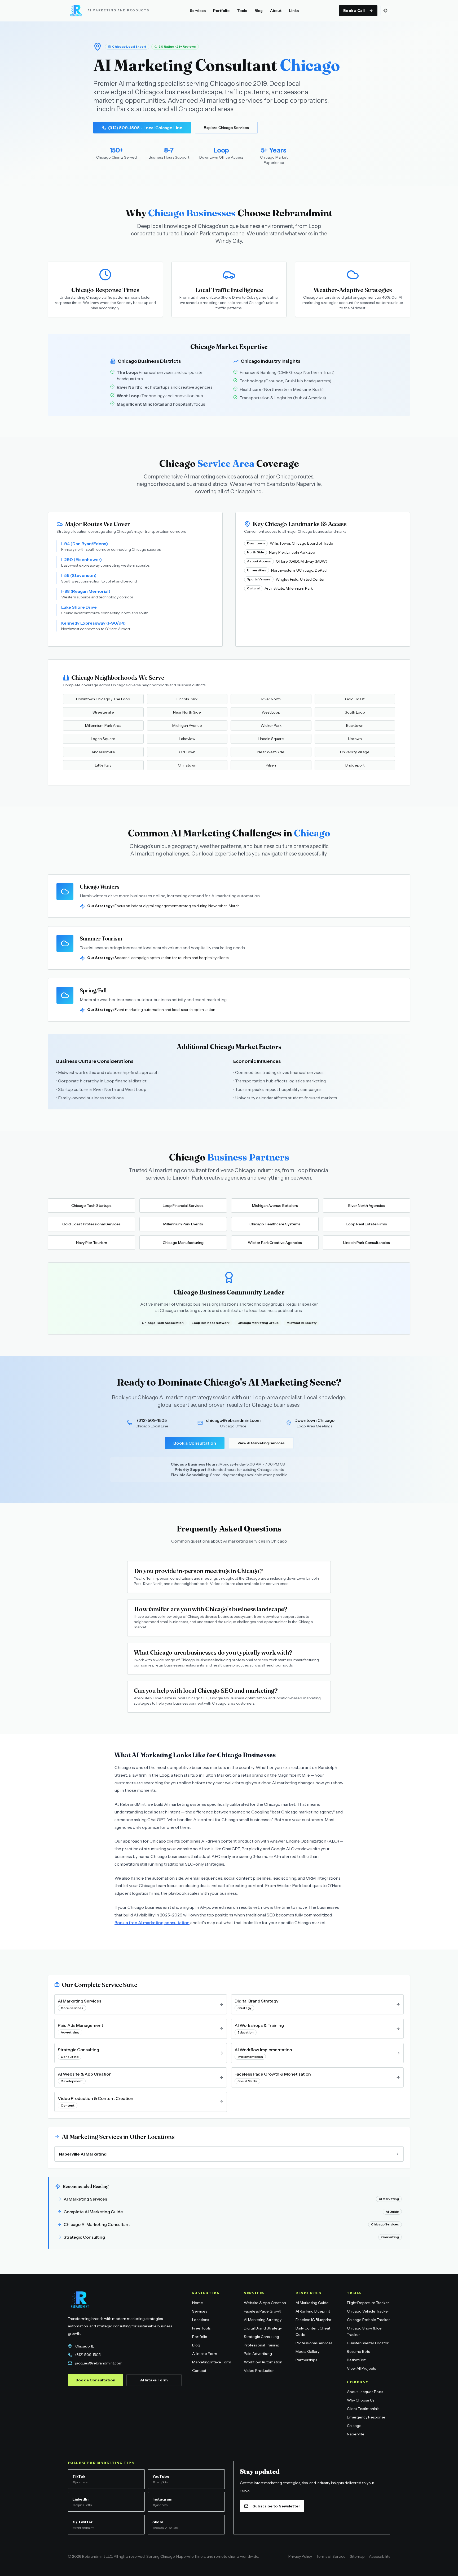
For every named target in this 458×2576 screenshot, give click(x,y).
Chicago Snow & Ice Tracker (364, 2331)
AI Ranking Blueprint (313, 2311)
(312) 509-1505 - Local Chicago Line (145, 128)
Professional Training (262, 2345)
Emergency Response (366, 2417)
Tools (242, 11)
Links (294, 11)
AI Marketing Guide (312, 2303)
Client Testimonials (363, 2409)
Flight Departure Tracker (368, 2303)
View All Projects (361, 2368)
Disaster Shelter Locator (368, 2343)
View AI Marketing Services (261, 1443)
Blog (259, 11)
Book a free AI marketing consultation (152, 1923)
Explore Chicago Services (226, 128)
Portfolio (221, 11)
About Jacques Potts (365, 2392)
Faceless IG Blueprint (313, 2320)
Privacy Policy (300, 2556)
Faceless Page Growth (263, 2311)
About (276, 11)
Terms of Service (331, 2556)
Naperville (356, 2434)
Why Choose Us (361, 2400)
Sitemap (357, 2556)
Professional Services (314, 2343)
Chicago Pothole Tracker (368, 2320)
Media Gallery (307, 2351)
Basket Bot (356, 2360)
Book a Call (354, 11)
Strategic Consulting (261, 2337)
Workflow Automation (263, 2362)
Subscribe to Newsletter (276, 2506)
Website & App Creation (265, 2303)
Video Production (259, 2371)
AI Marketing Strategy (263, 2320)
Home (198, 2303)
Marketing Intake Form (212, 2362)
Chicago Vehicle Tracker (368, 2311)
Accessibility (380, 2556)
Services (198, 11)
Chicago (354, 2426)
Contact (199, 2371)
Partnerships (306, 2360)
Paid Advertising (258, 2354)
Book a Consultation (195, 1443)
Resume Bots (358, 2351)
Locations (201, 2320)
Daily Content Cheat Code (313, 2331)
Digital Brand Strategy (263, 2328)
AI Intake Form (154, 2380)
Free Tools (201, 2328)
